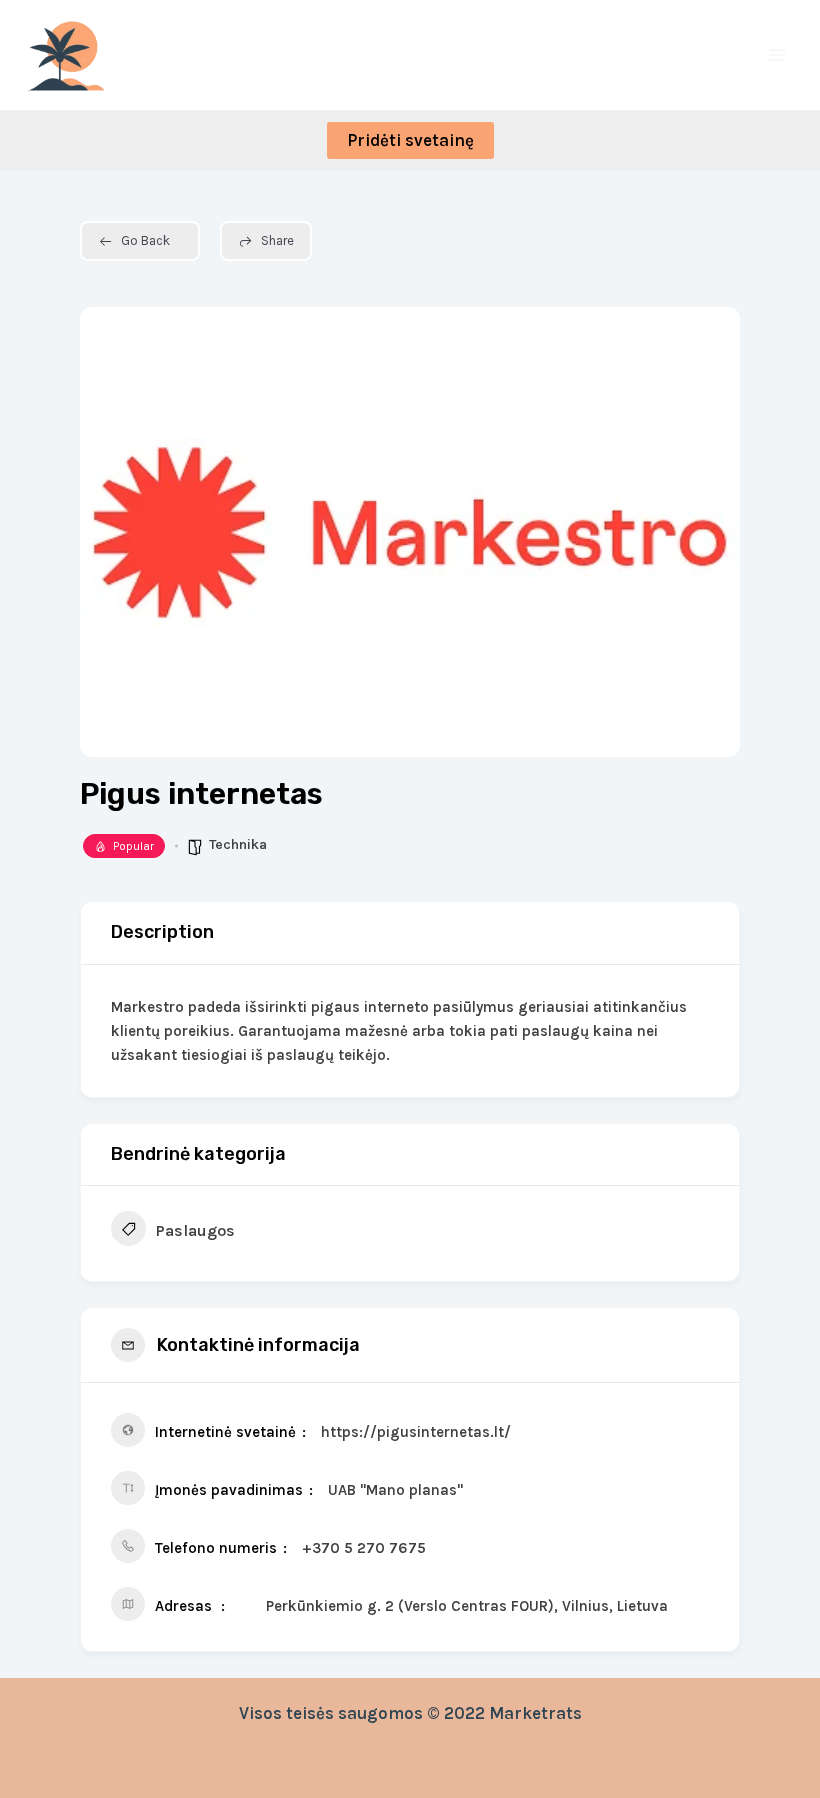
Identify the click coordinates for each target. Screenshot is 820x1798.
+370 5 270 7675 (364, 1548)
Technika (238, 844)
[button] (410, 140)
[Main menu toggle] (778, 55)
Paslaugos (195, 1230)
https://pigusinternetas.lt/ (416, 1432)
